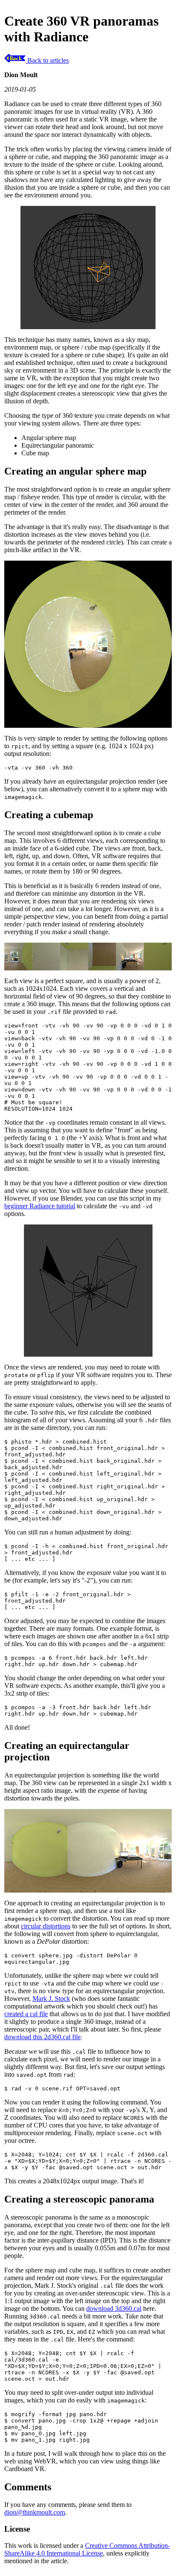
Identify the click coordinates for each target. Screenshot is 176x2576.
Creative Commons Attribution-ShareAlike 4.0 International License (87, 2549)
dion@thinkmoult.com (35, 2512)
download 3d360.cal (114, 2308)
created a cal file (26, 2014)
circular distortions (46, 1926)
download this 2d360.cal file (43, 2037)
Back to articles (47, 60)
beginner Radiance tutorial (40, 1206)
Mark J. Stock (51, 1999)
